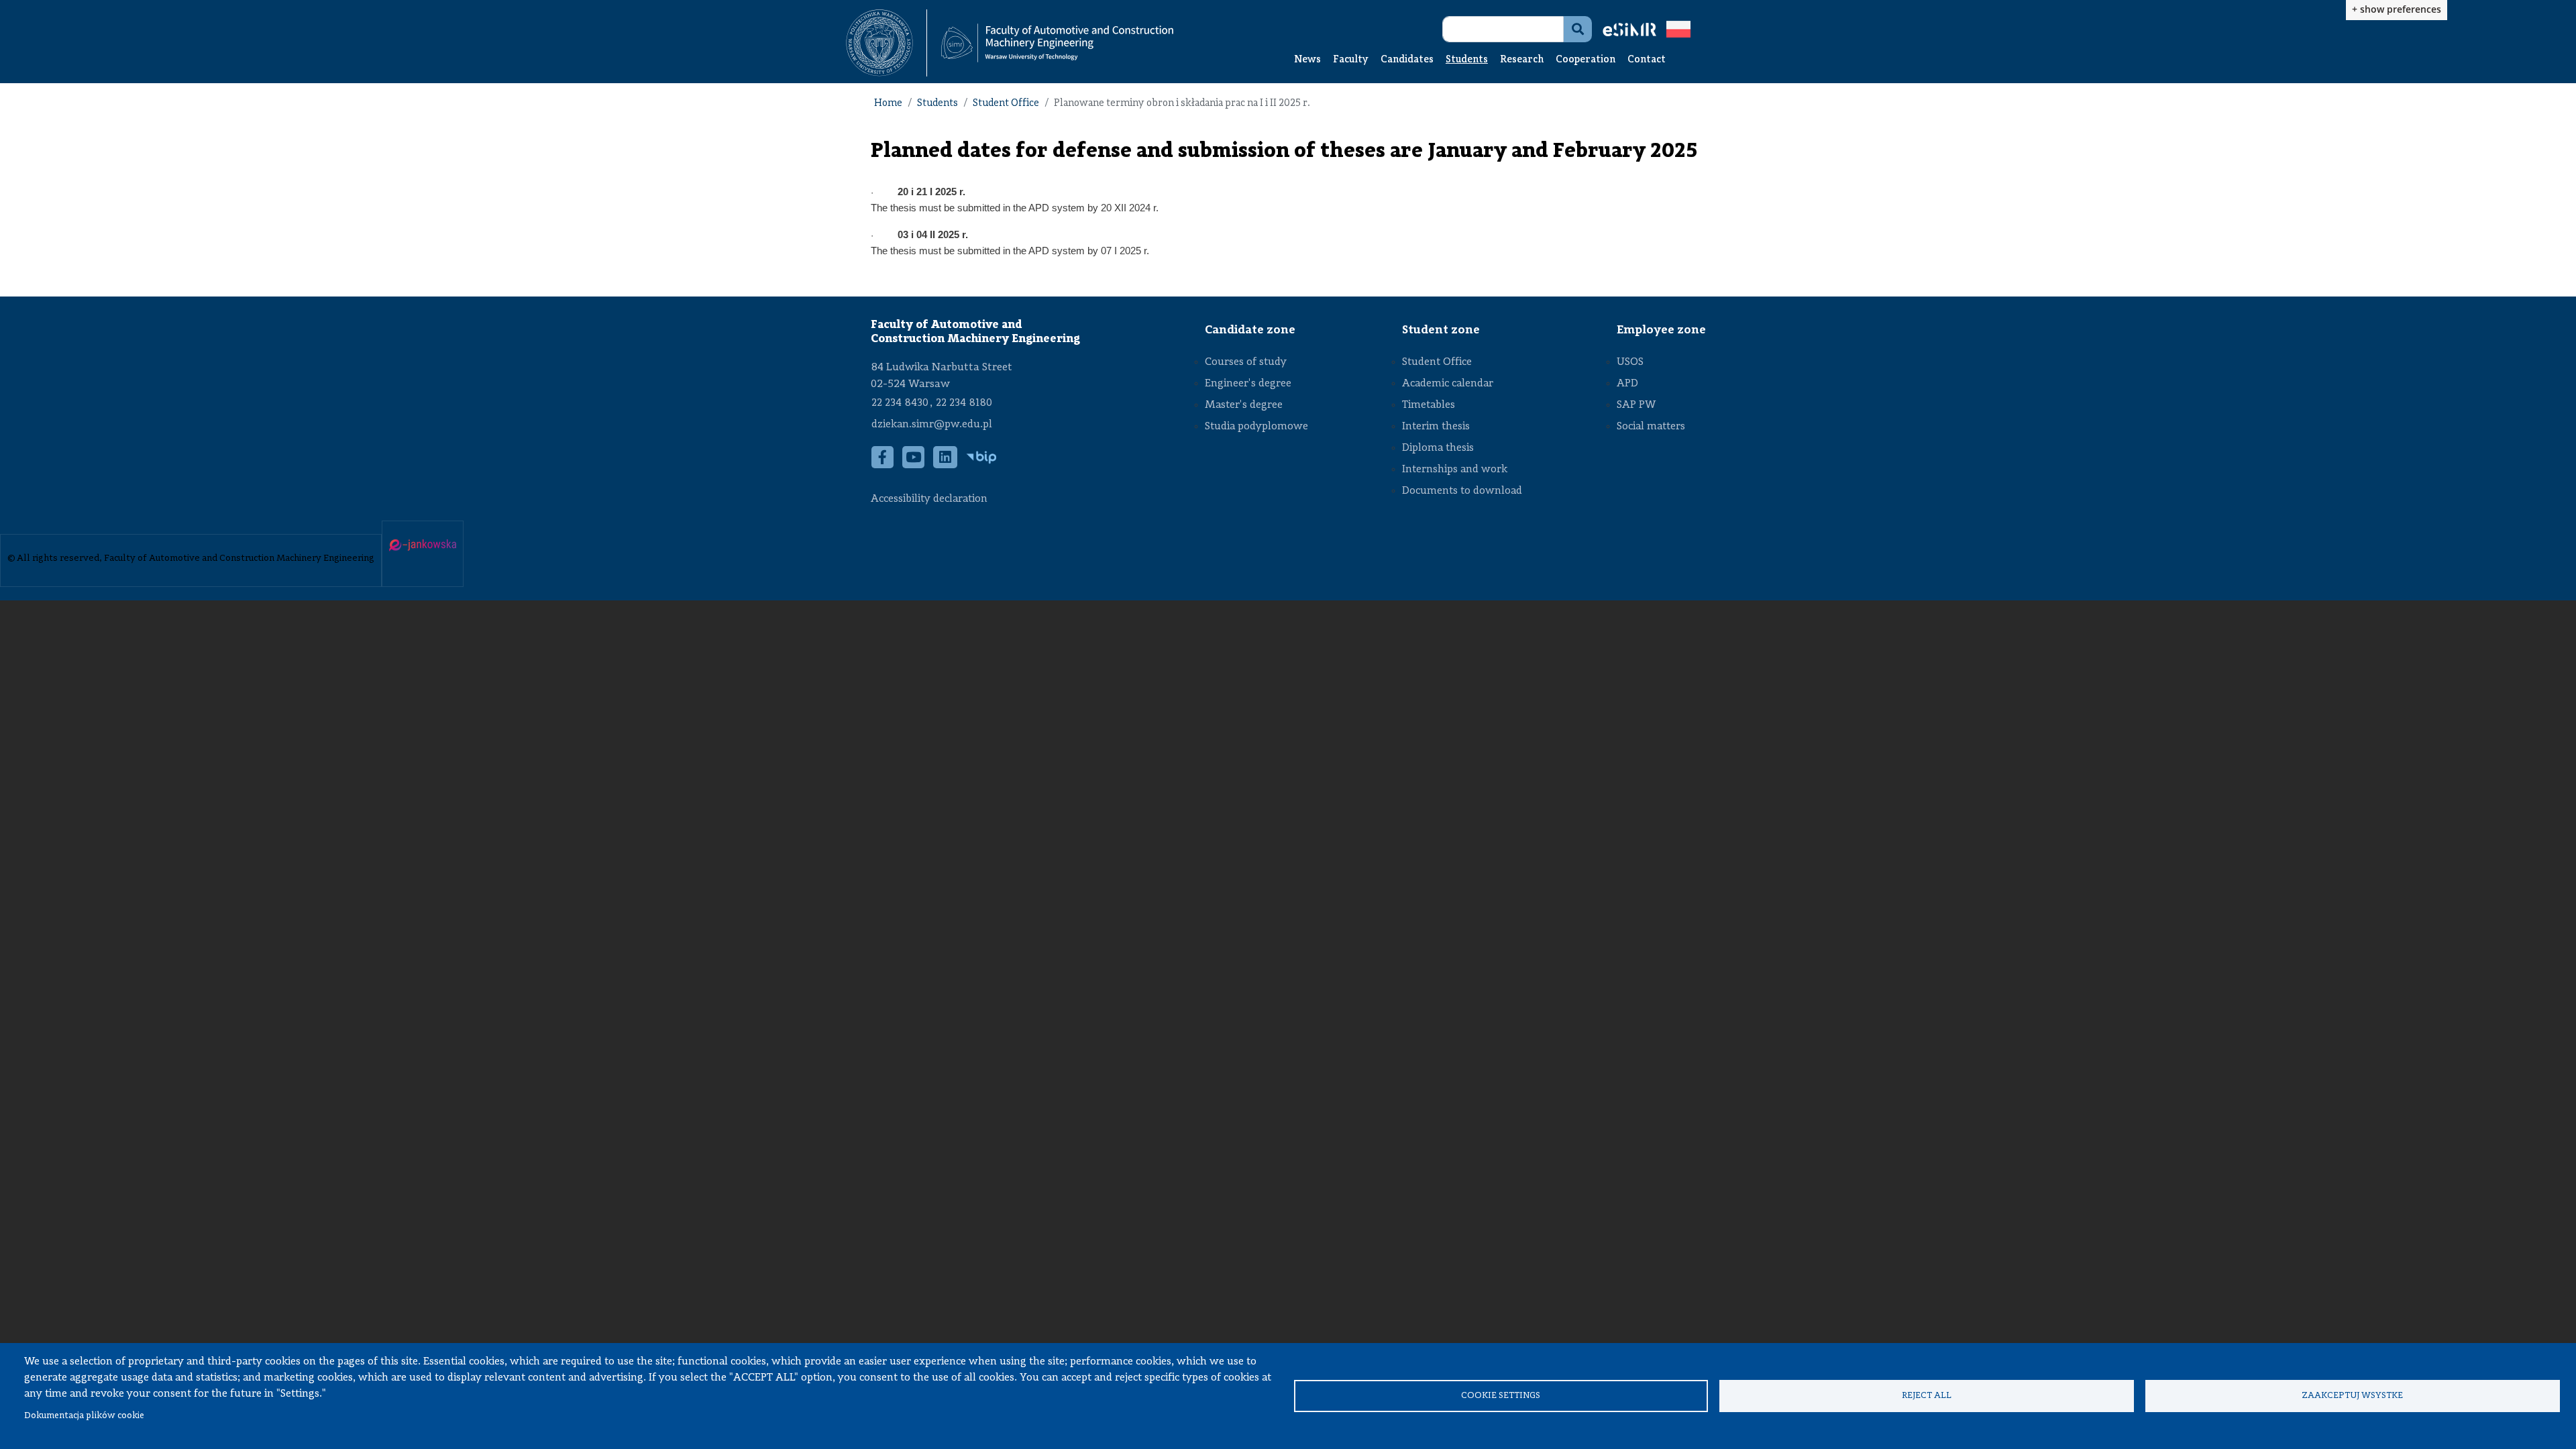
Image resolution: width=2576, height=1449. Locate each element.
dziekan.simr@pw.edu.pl (932, 425)
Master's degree (1244, 405)
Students (1467, 60)
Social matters (1651, 427)
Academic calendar (1448, 384)
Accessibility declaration (929, 499)
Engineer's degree (1248, 384)
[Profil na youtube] (914, 464)
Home (888, 104)
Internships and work (1455, 470)
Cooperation (1586, 60)
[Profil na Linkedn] (946, 464)
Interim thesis (1436, 427)
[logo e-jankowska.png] (423, 546)
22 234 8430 (900, 403)
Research (1522, 60)
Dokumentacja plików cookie (84, 1416)
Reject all (1927, 1396)
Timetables (1429, 405)
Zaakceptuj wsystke (2352, 1396)
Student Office (1006, 104)
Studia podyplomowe (1256, 427)
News (1307, 60)
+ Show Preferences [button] (2397, 9)
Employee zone (1661, 330)
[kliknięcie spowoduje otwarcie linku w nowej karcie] (879, 43)
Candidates (1407, 60)
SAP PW (1636, 405)
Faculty (1351, 60)
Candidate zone (1250, 330)
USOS (1630, 362)
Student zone (1441, 330)
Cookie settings (1501, 1396)
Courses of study (1246, 362)
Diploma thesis (1438, 448)
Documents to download (1462, 491)
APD (1627, 384)
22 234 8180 (964, 403)
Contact (1647, 60)
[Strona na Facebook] (883, 464)
